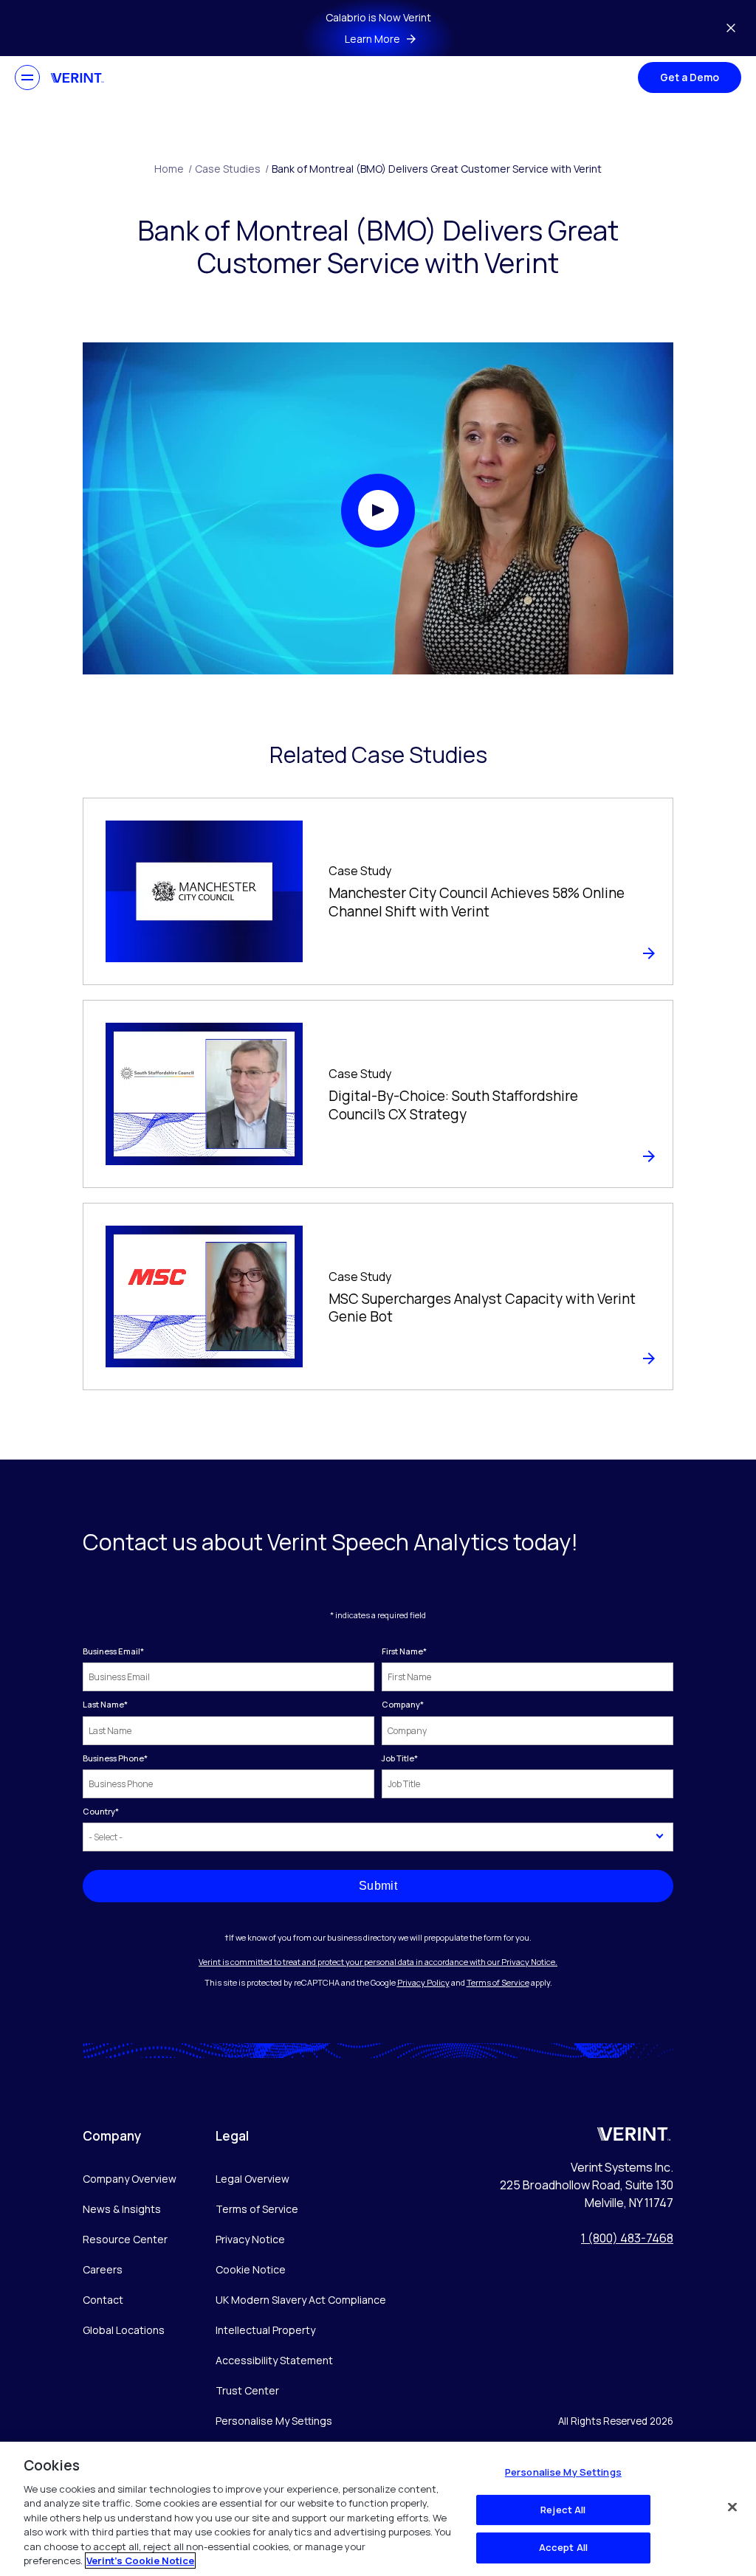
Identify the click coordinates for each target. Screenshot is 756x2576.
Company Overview (130, 2179)
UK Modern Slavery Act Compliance (301, 2300)
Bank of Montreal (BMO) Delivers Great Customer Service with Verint (437, 169)
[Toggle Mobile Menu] (27, 77)
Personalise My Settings (274, 2421)
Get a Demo (690, 77)
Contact (103, 2300)
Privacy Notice (250, 2239)
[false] (732, 2507)
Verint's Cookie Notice (140, 2561)
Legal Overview (252, 2179)
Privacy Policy (423, 1982)
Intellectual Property (265, 2330)
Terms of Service (498, 1982)
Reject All (563, 2510)
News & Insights (122, 2209)
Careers (103, 2269)
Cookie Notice (251, 2269)
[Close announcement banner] (731, 28)
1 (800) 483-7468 (627, 2238)
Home (173, 169)
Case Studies (232, 169)
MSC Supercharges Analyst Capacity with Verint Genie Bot (482, 1308)
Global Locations (124, 2330)
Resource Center (125, 2239)
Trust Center (247, 2390)
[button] (378, 511)
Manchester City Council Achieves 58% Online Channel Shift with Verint (477, 902)
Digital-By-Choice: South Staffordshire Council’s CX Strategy (453, 1105)
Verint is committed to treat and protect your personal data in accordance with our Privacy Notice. (378, 1962)
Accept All (563, 2547)
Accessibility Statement (274, 2360)
